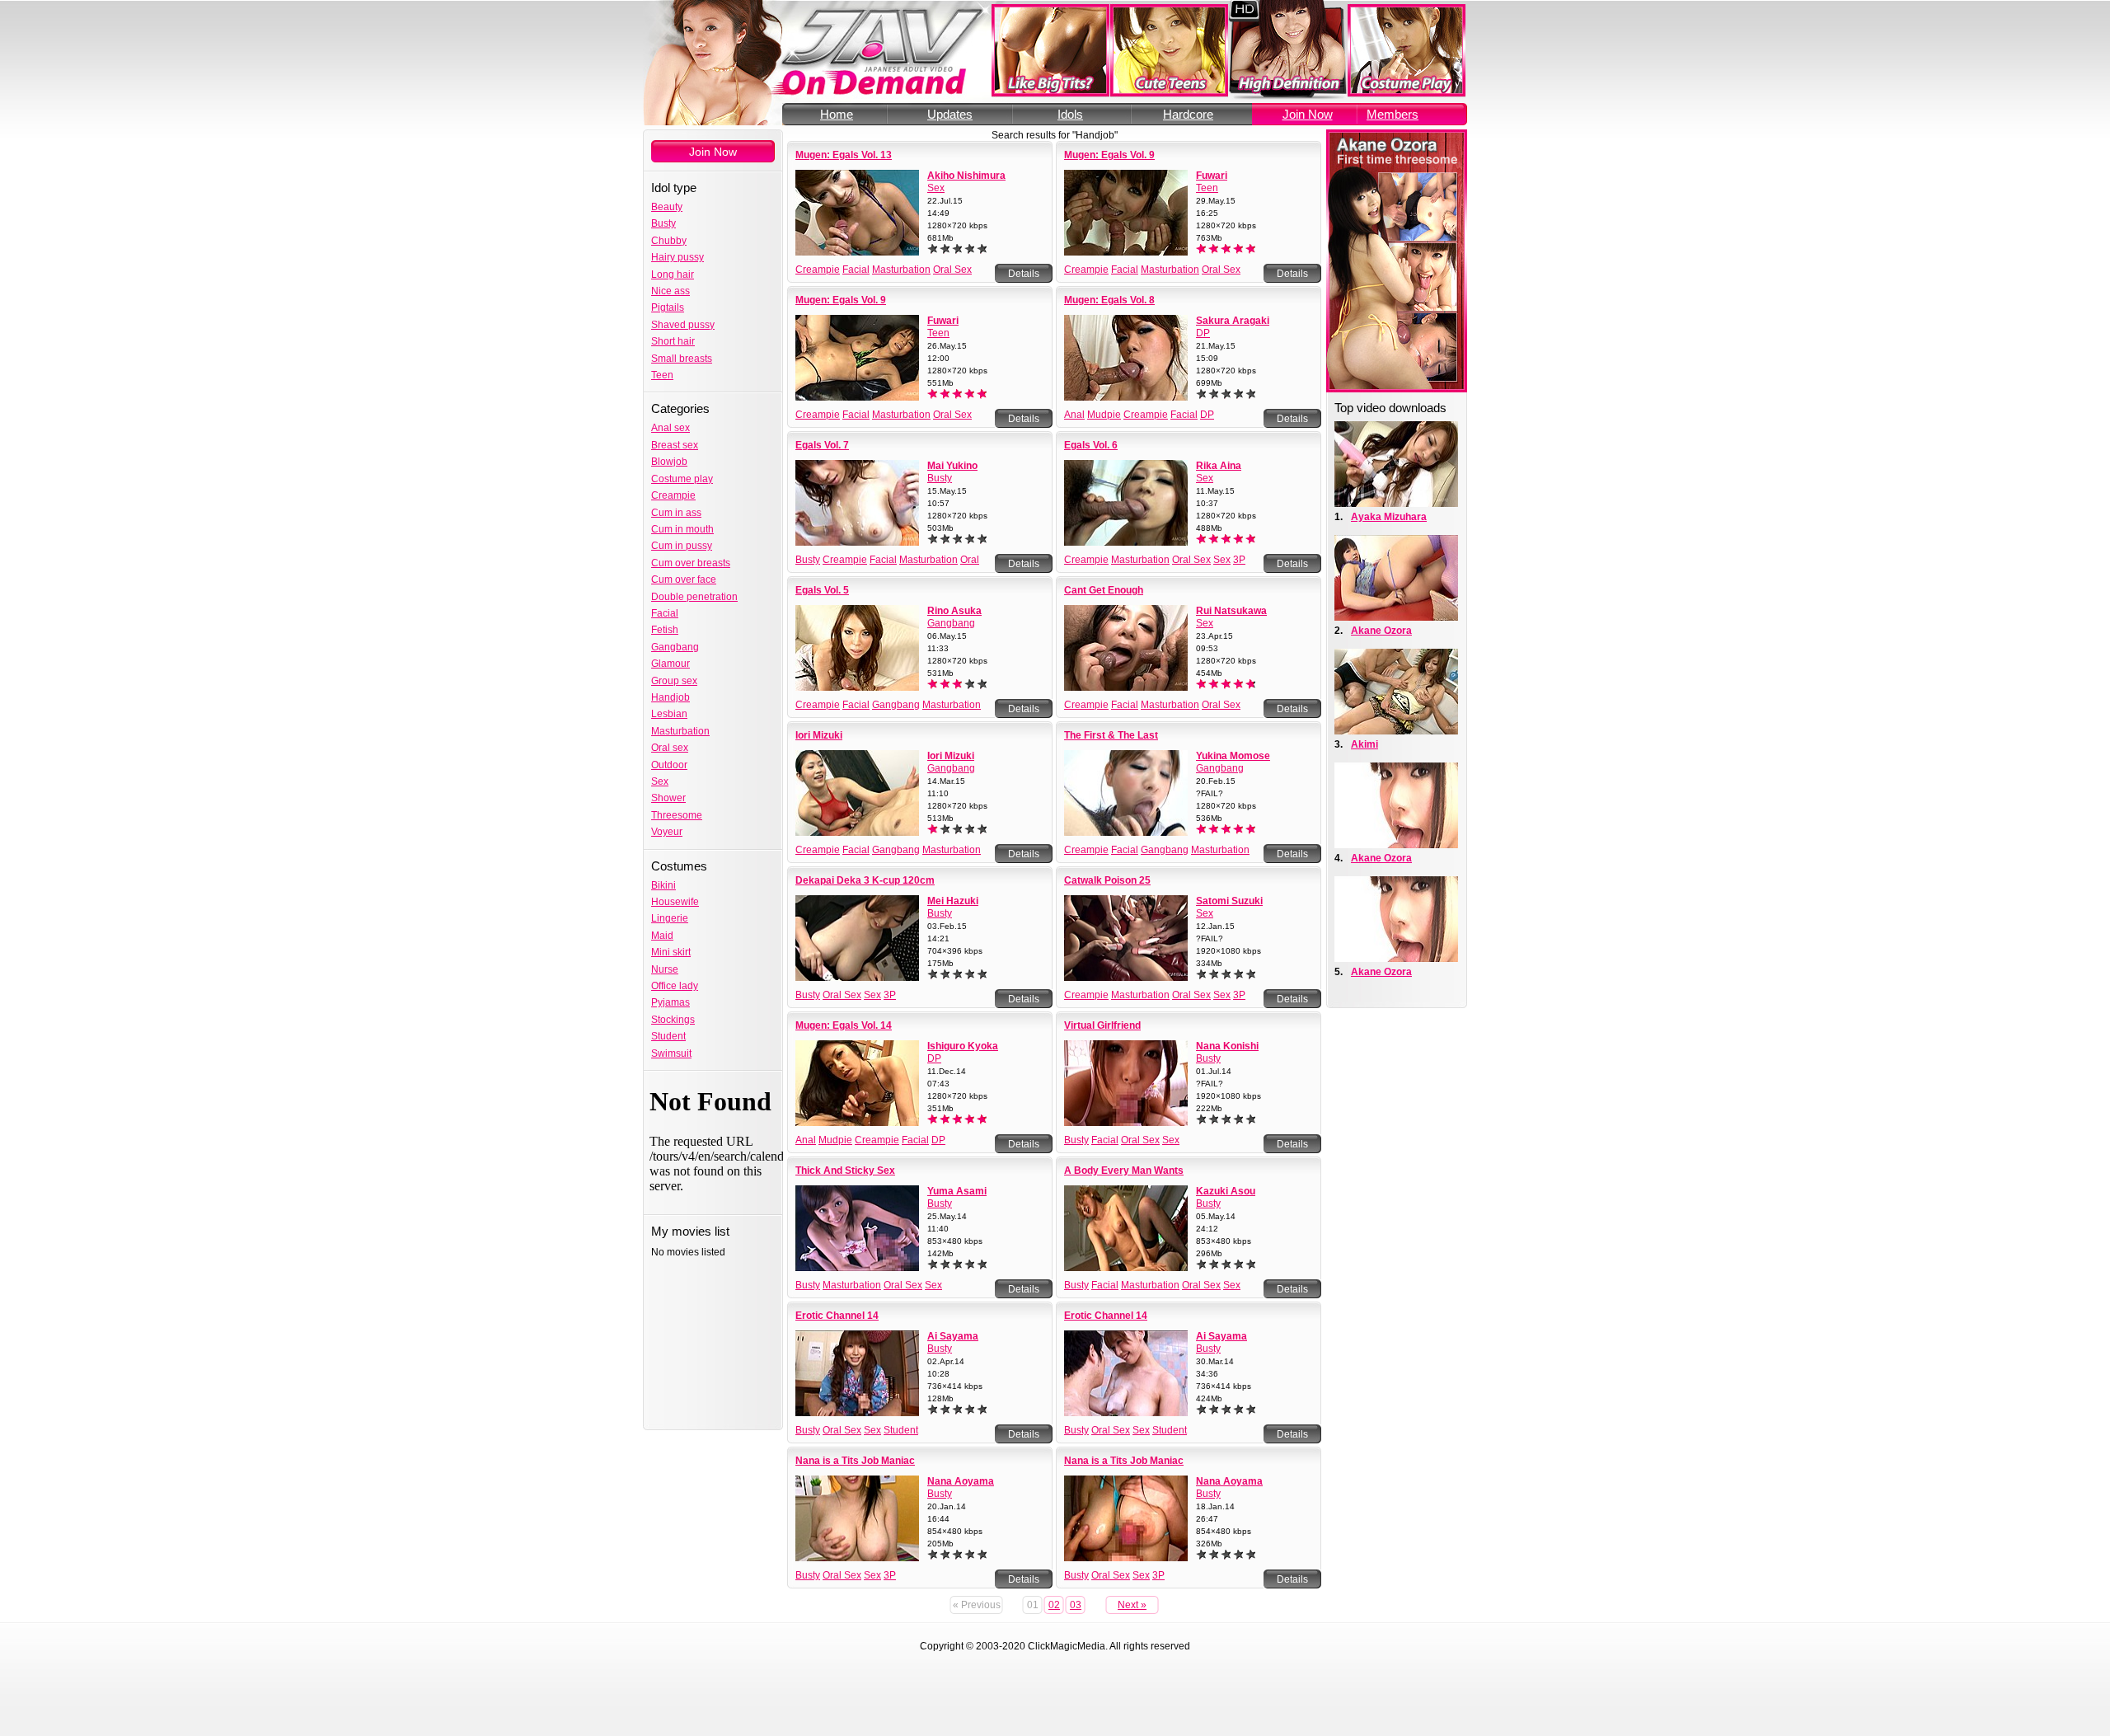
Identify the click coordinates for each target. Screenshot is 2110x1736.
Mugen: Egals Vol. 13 (844, 155)
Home (837, 114)
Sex (660, 781)
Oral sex (670, 748)
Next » (1132, 1605)
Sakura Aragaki (1233, 321)
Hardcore (1188, 114)
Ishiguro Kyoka (963, 1046)
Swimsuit (671, 1053)
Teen (662, 375)
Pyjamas (671, 1002)
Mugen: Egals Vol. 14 (844, 1025)
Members (1393, 114)
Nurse (665, 969)
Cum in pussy (682, 546)
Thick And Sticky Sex (845, 1171)
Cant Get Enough (1104, 590)
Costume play (682, 479)
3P (1239, 560)
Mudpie (1104, 415)
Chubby (669, 241)
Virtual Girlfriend (1102, 1025)
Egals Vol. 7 (822, 445)
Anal (1074, 415)
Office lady (675, 986)
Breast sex (675, 445)
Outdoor (669, 765)
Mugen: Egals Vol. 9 (1109, 155)
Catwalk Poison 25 (1107, 880)
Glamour (671, 664)
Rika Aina (1219, 466)
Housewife (675, 902)
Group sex (674, 681)
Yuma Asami (957, 1191)
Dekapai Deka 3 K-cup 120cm (865, 880)
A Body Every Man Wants (1124, 1171)
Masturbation (680, 731)
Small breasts (682, 359)
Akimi (1364, 744)
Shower (668, 798)
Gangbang (675, 647)
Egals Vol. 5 (822, 590)
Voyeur (667, 832)
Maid (662, 936)
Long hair (673, 274)
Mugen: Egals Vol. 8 (1109, 300)
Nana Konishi (1227, 1046)
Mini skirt (671, 952)
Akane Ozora (1381, 631)
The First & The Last (1111, 735)
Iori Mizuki (819, 735)
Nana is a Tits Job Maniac (855, 1461)
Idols (1070, 114)
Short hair (673, 341)
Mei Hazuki (953, 901)
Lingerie (670, 918)
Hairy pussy (678, 257)
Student (668, 1036)
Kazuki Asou (1226, 1191)
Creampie (673, 495)
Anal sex (671, 428)
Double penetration (694, 597)
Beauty (667, 207)
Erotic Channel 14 (837, 1316)
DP (1203, 333)
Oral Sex (952, 270)
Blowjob (669, 462)
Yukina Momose (1233, 756)
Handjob (671, 697)
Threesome (677, 815)
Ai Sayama (953, 1336)
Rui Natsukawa (1231, 611)
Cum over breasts (691, 563)
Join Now (1308, 114)
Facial (665, 613)
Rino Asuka (954, 611)
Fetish (665, 630)
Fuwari (1212, 176)
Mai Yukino (952, 466)
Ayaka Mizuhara (1389, 517)
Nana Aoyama (961, 1481)
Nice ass (671, 291)
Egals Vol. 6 (1091, 445)
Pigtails (668, 307)
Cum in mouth (682, 529)
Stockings (673, 1020)
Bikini (663, 885)
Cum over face (684, 579)
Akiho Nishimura (966, 176)
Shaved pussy (683, 325)
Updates (950, 114)
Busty (663, 223)
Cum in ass (676, 513)
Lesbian (669, 714)
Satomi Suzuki (1229, 901)
